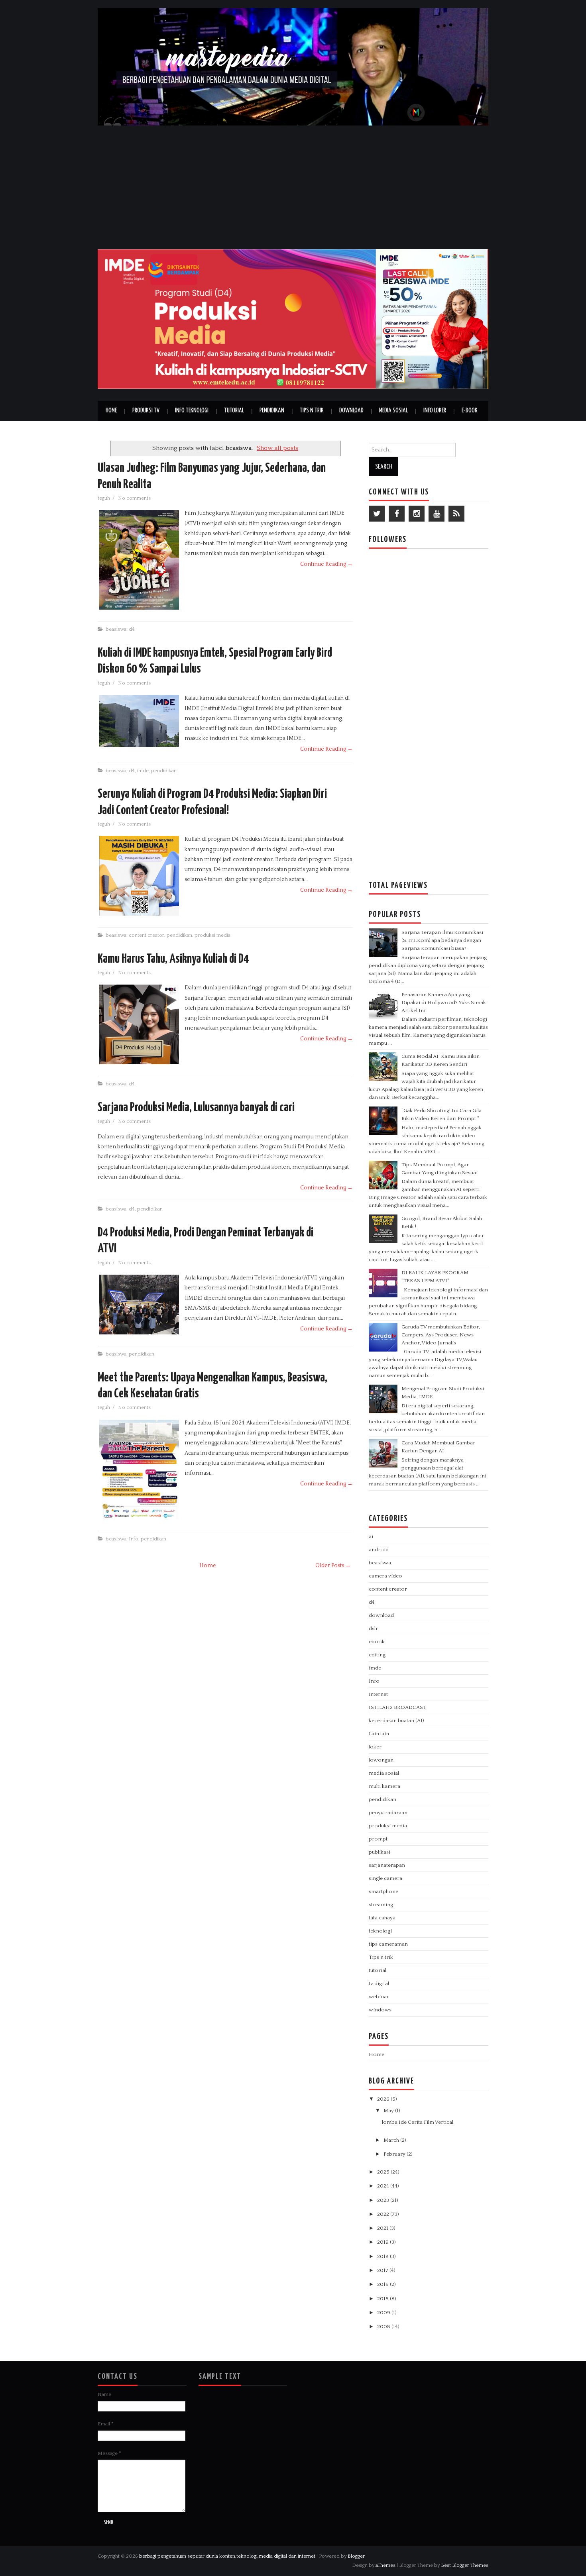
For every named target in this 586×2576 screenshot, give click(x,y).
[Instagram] (417, 514)
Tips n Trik (312, 411)
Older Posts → (333, 1566)
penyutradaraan (388, 1813)
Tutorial (234, 411)
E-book (470, 411)
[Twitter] (377, 514)
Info (134, 1539)
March (392, 2140)
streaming (381, 1905)
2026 (384, 2099)
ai (371, 1536)
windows (380, 2010)
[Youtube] (437, 514)
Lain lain (379, 1734)
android (379, 1550)
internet (378, 1694)
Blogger (356, 2556)
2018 (383, 2256)
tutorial (378, 1970)
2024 (384, 2186)
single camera (385, 1878)
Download (351, 411)
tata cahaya (382, 1918)
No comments (135, 498)
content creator (146, 935)
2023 (384, 2200)
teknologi (380, 1931)
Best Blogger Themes (465, 2565)
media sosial (384, 1773)
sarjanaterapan (387, 1865)
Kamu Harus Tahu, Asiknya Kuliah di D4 (173, 959)
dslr (373, 1628)
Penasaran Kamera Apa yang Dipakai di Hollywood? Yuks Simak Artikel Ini (444, 1003)
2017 (383, 2270)
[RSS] (456, 514)
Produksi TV (146, 411)
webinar (379, 1997)
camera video (385, 1576)
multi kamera (384, 1786)
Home (111, 411)
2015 (383, 2299)
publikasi (380, 1852)
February (395, 2154)
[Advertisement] (293, 185)
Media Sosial (393, 411)
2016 (383, 2284)
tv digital (379, 1984)
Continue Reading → (326, 564)
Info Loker (435, 411)
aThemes (385, 2565)
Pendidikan (272, 411)
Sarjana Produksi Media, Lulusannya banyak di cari (196, 1108)
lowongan (381, 1760)
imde (143, 771)
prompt (378, 1839)
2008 (384, 2327)
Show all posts (277, 448)
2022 (384, 2214)
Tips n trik (381, 1957)
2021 (383, 2228)
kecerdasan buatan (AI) (396, 1721)
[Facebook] (397, 514)
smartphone (383, 1891)
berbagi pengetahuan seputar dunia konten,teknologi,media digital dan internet (227, 2556)
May (389, 2111)
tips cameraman (388, 1944)
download (381, 1615)
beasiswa (116, 629)
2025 (384, 2172)
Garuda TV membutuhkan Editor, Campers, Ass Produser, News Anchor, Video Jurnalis (441, 1335)
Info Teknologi (192, 411)
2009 (384, 2313)
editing (377, 1655)
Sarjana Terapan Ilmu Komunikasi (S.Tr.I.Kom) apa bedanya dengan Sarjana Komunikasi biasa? (442, 940)
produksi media (212, 935)
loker (375, 1747)
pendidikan (164, 771)
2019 (383, 2242)
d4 (132, 629)
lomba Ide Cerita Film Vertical (418, 2122)
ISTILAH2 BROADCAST (397, 1707)
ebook (377, 1642)
